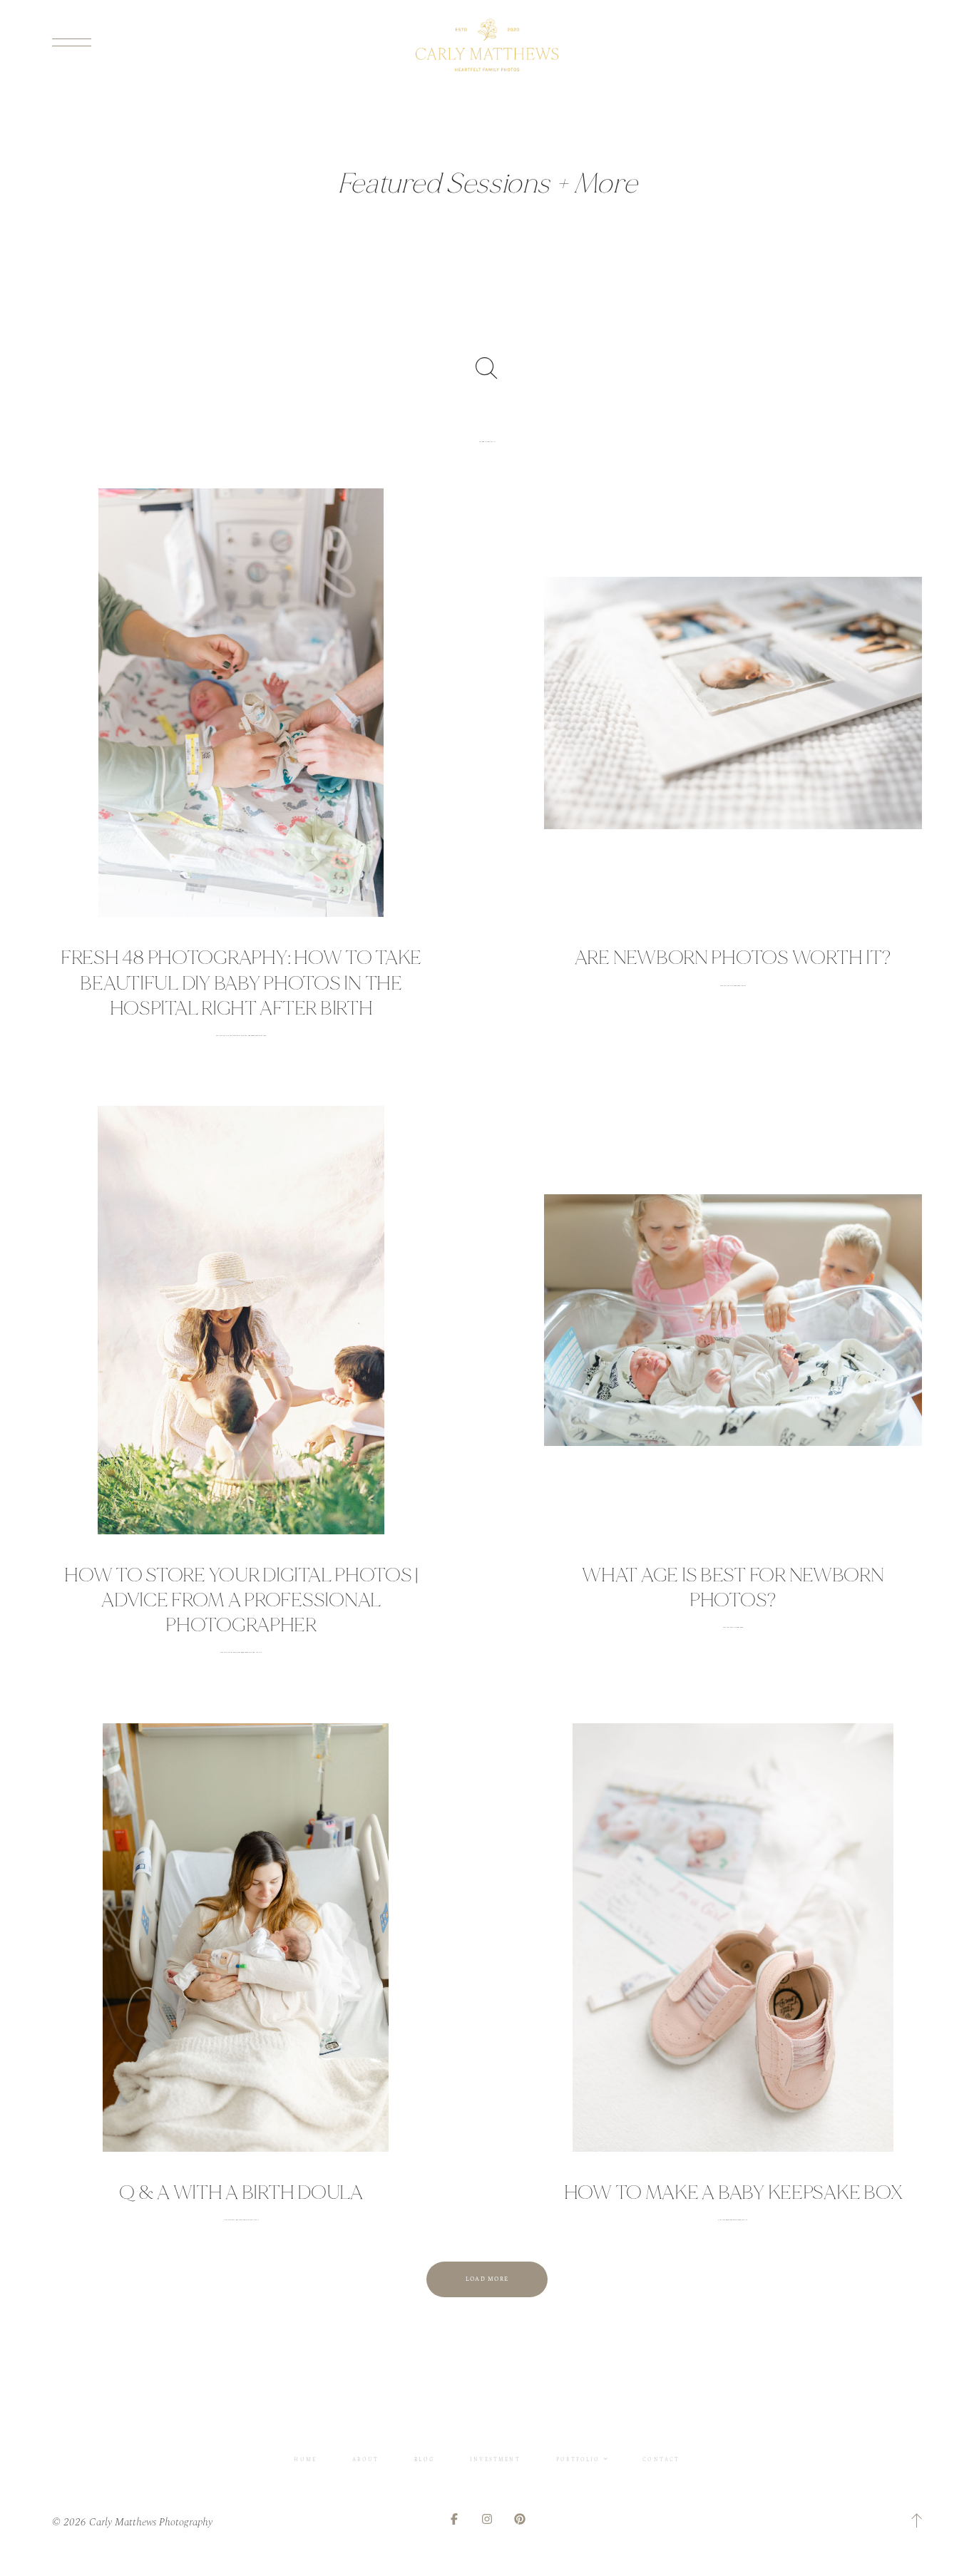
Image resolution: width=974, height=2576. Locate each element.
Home (305, 2459)
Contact (661, 2459)
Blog (424, 2459)
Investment (495, 2459)
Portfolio (578, 2459)
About (365, 2459)
